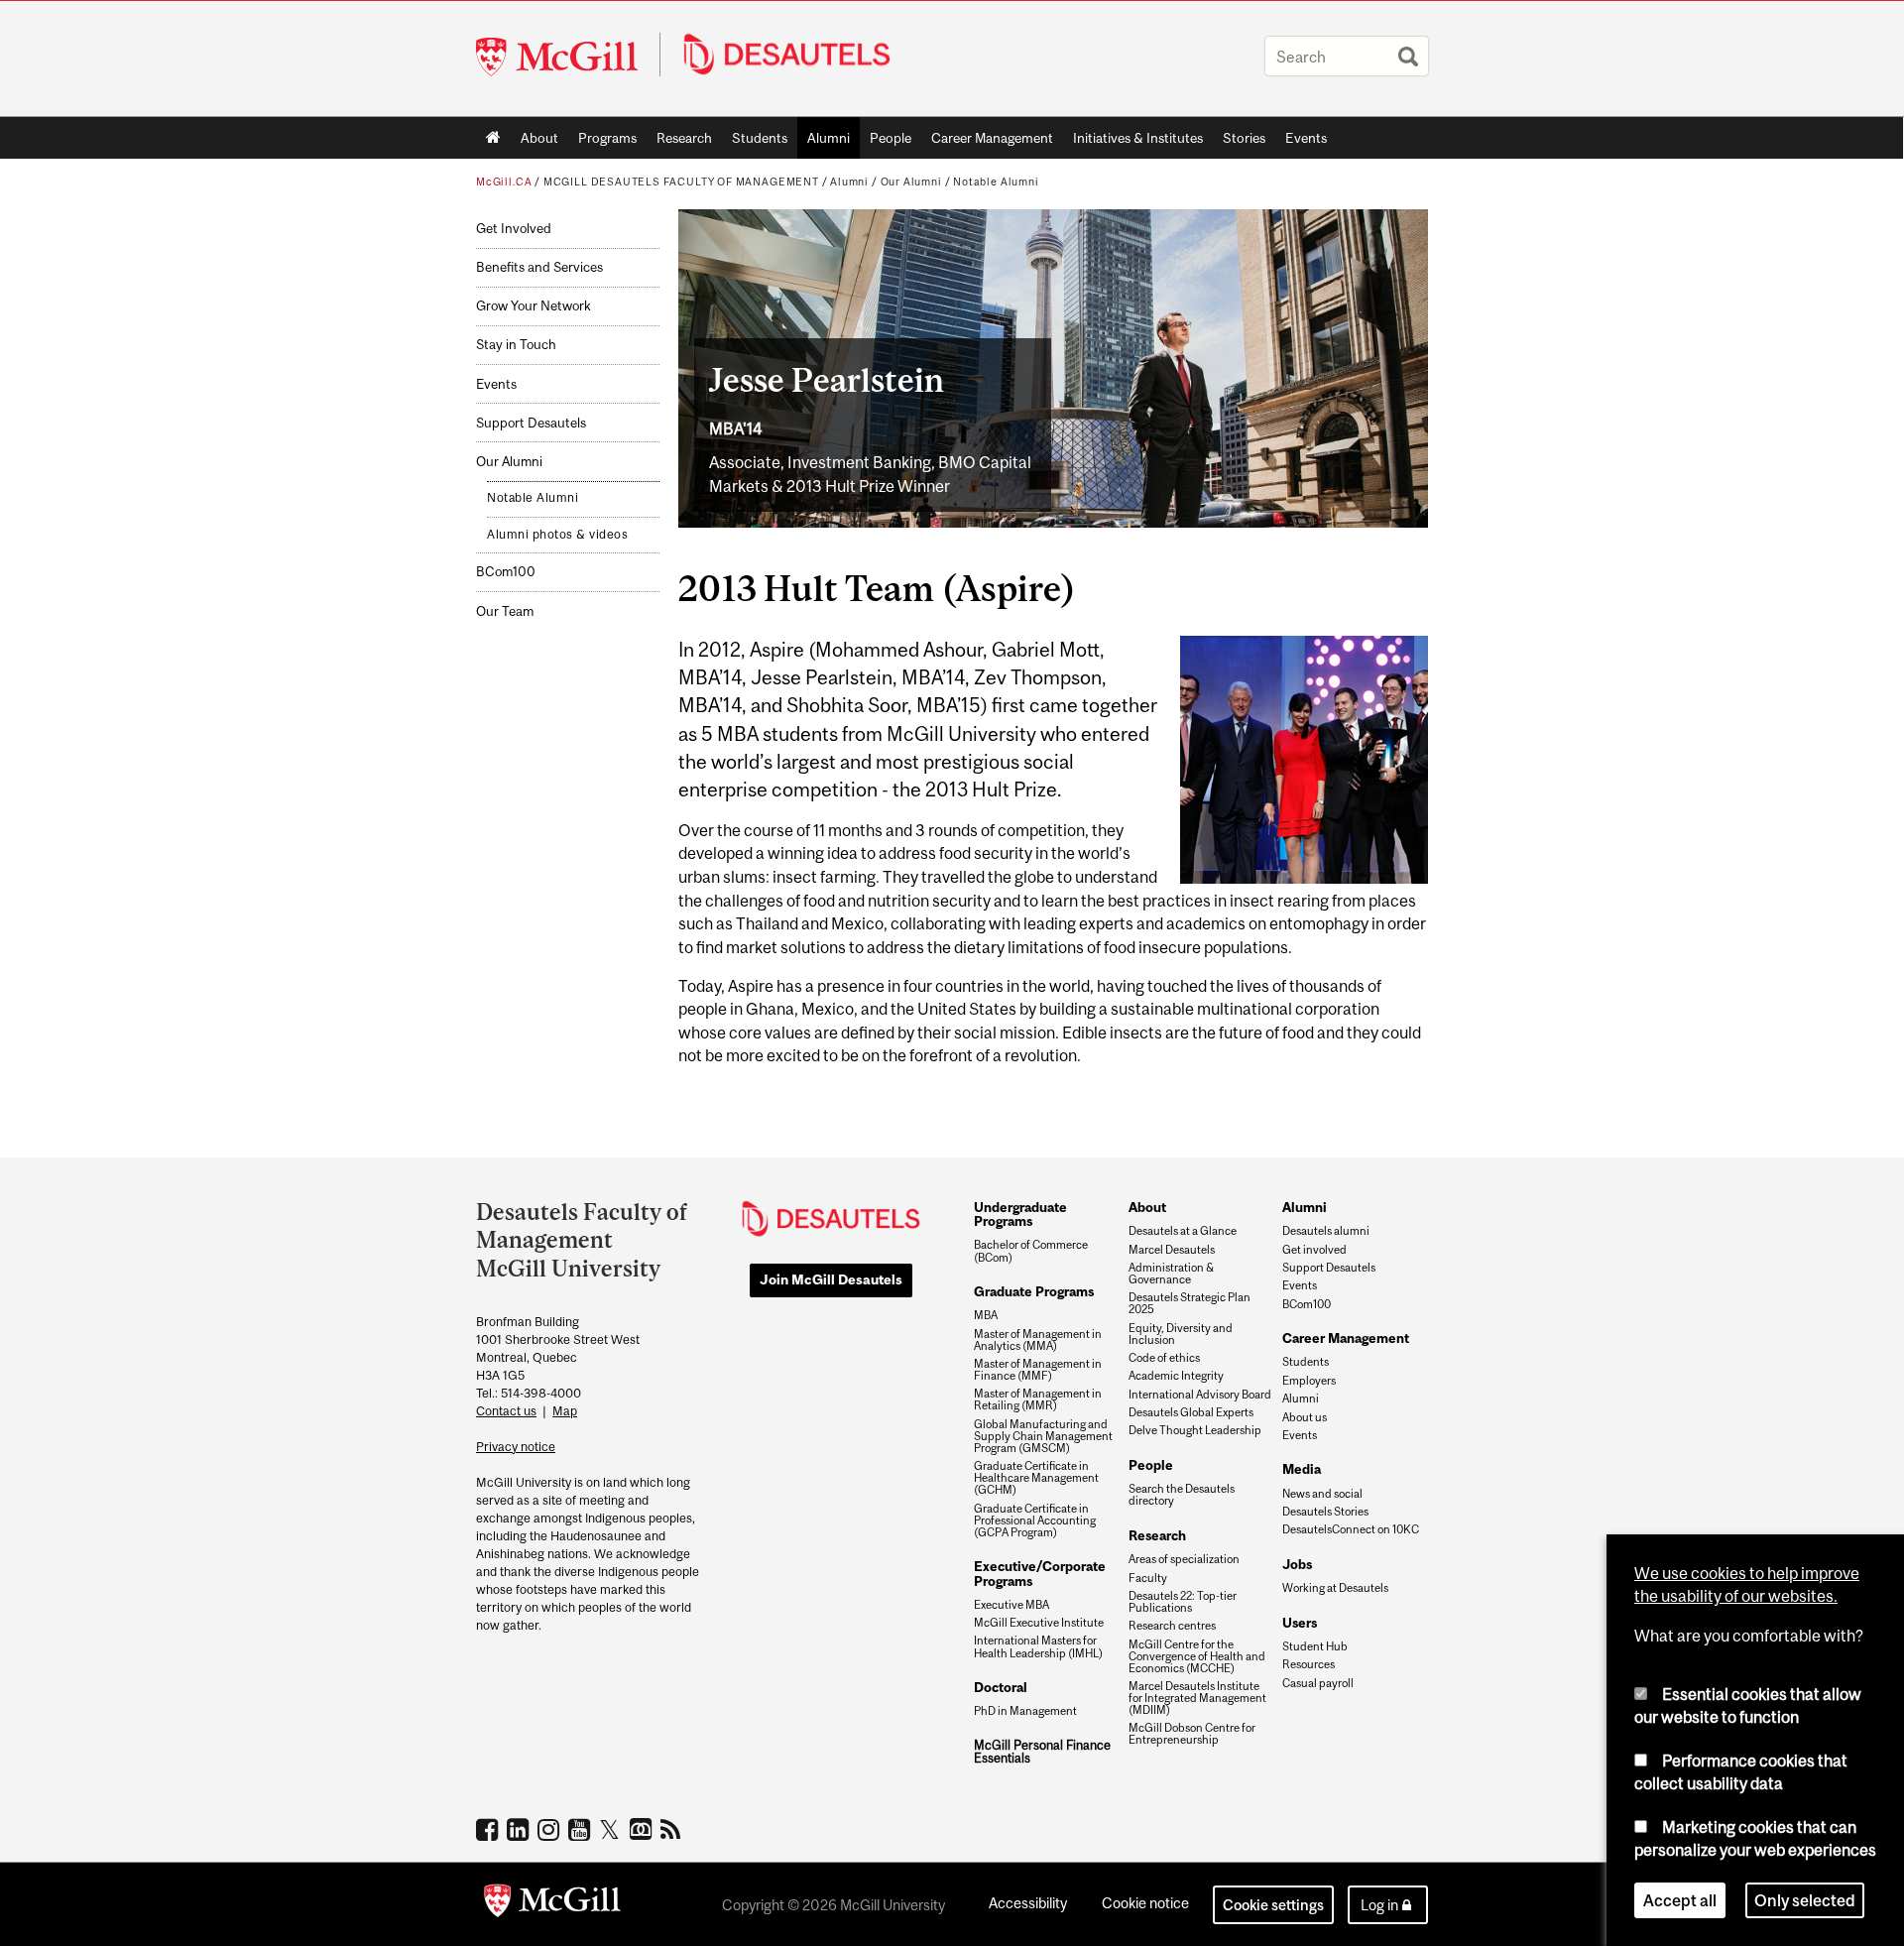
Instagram (551, 1829)
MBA (986, 1315)
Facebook (489, 1829)
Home (493, 138)
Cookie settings (1273, 1905)
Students (760, 138)
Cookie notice (1145, 1903)
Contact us (506, 1411)
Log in (1379, 1905)
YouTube (582, 1829)
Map (565, 1411)
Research (684, 138)
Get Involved (514, 229)
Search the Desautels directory (1182, 1495)
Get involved (1314, 1250)
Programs (602, 142)
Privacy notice (516, 1447)
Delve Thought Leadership (1195, 1430)
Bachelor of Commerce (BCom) (1031, 1251)
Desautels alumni (1326, 1231)
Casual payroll (1318, 1683)
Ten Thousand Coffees (643, 1830)
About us (1305, 1417)
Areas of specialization (1184, 1559)
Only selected (1805, 1900)
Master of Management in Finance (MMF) (1038, 1370)
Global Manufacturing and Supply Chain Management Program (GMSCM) (1043, 1436)
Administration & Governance (1171, 1274)
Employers (1309, 1381)
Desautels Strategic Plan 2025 (1190, 1303)
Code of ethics (1164, 1358)
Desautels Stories (1325, 1512)
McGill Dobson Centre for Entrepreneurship (1192, 1734)
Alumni (829, 138)
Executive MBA (1011, 1605)
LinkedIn (520, 1829)
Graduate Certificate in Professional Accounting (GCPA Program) (1035, 1520)
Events (1306, 138)
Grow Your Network (533, 306)
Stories (1244, 138)
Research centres (1172, 1626)
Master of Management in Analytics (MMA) (1038, 1340)
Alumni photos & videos (557, 535)
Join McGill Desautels (831, 1279)
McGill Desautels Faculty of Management (681, 182)
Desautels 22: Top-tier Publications (1183, 1602)
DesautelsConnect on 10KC (1351, 1529)
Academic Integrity (1176, 1376)
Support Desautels (531, 423)
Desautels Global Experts (1191, 1412)
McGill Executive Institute (1039, 1623)
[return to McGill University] (552, 1904)
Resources (1309, 1664)
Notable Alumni (996, 182)
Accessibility (1028, 1903)
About (539, 138)
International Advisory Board (1200, 1395)
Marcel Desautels (1172, 1250)
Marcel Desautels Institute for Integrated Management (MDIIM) (1197, 1698)
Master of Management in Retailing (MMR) (1038, 1399)
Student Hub (1315, 1646)
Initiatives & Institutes (1133, 142)
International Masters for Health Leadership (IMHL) (1038, 1646)
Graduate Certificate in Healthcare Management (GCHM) (1036, 1478)
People (891, 138)
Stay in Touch (516, 345)
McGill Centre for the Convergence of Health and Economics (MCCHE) (1197, 1656)
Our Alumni (911, 182)
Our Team (505, 611)
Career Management (992, 138)
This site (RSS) (674, 1829)
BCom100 (506, 572)
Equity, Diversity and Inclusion (1181, 1334)
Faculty (1148, 1578)
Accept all (1680, 1900)
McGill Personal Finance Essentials (1042, 1752)
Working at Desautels (1335, 1588)
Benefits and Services (539, 267)
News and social (1322, 1494)
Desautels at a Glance (1183, 1231)
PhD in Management (1025, 1711)
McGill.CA (504, 182)
